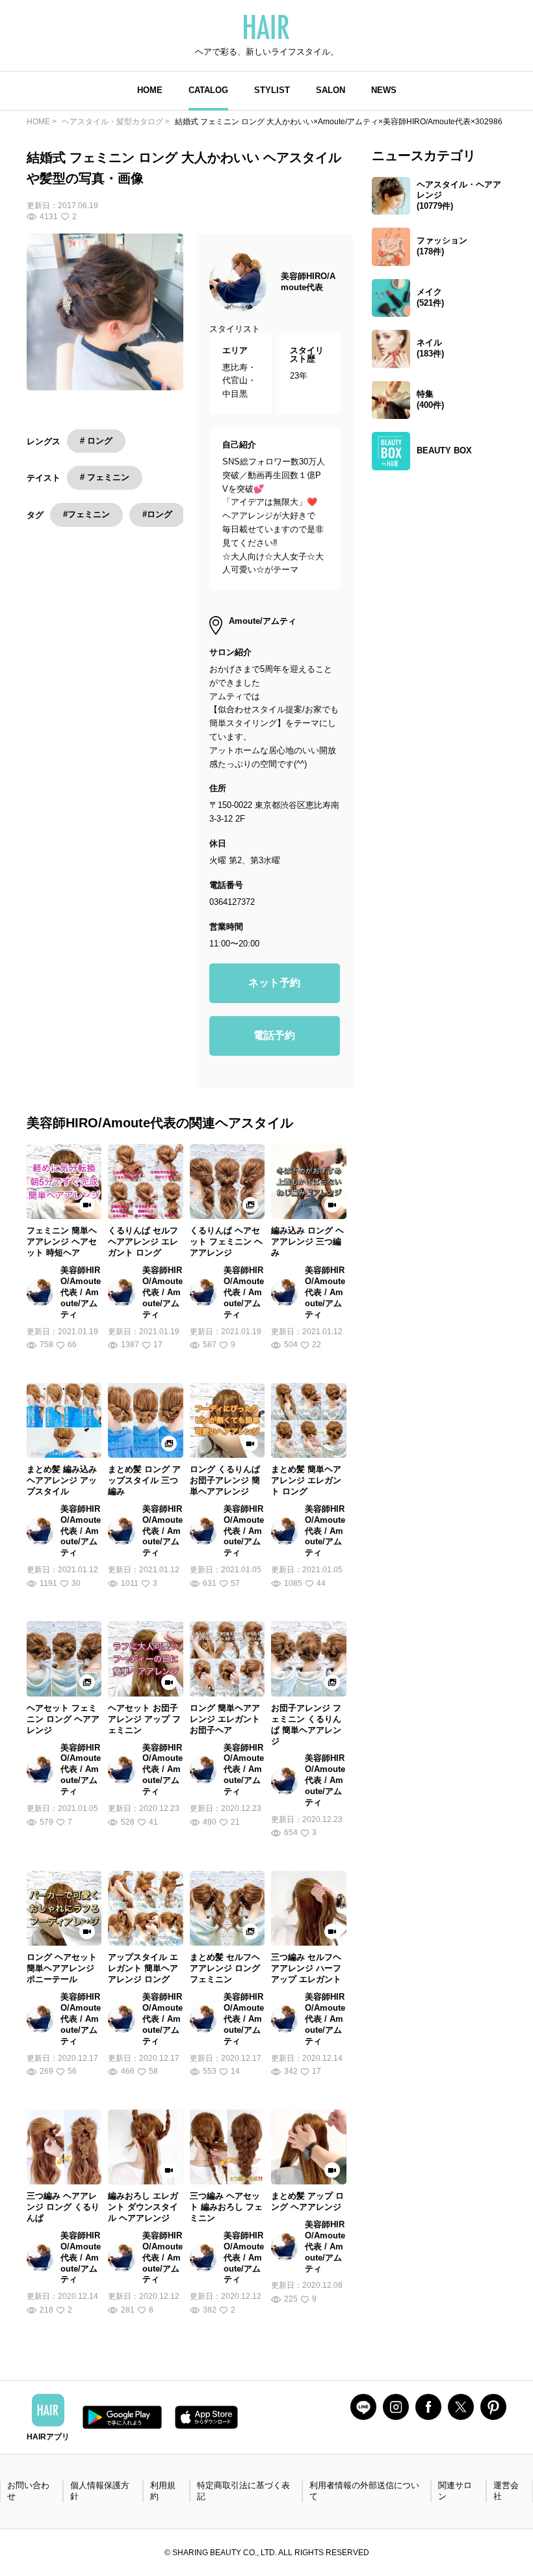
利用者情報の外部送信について (364, 2491)
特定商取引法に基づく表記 (243, 2491)
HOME (150, 90)
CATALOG (208, 90)
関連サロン (455, 2491)
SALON (331, 90)
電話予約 (274, 1035)
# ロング (96, 441)
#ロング (157, 514)
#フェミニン (86, 514)
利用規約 (163, 2491)
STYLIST (272, 90)
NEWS (384, 90)
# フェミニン (105, 477)
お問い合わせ (28, 2491)
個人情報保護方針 (100, 2491)
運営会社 (506, 2491)
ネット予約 (274, 983)
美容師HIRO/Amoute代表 (308, 282)
